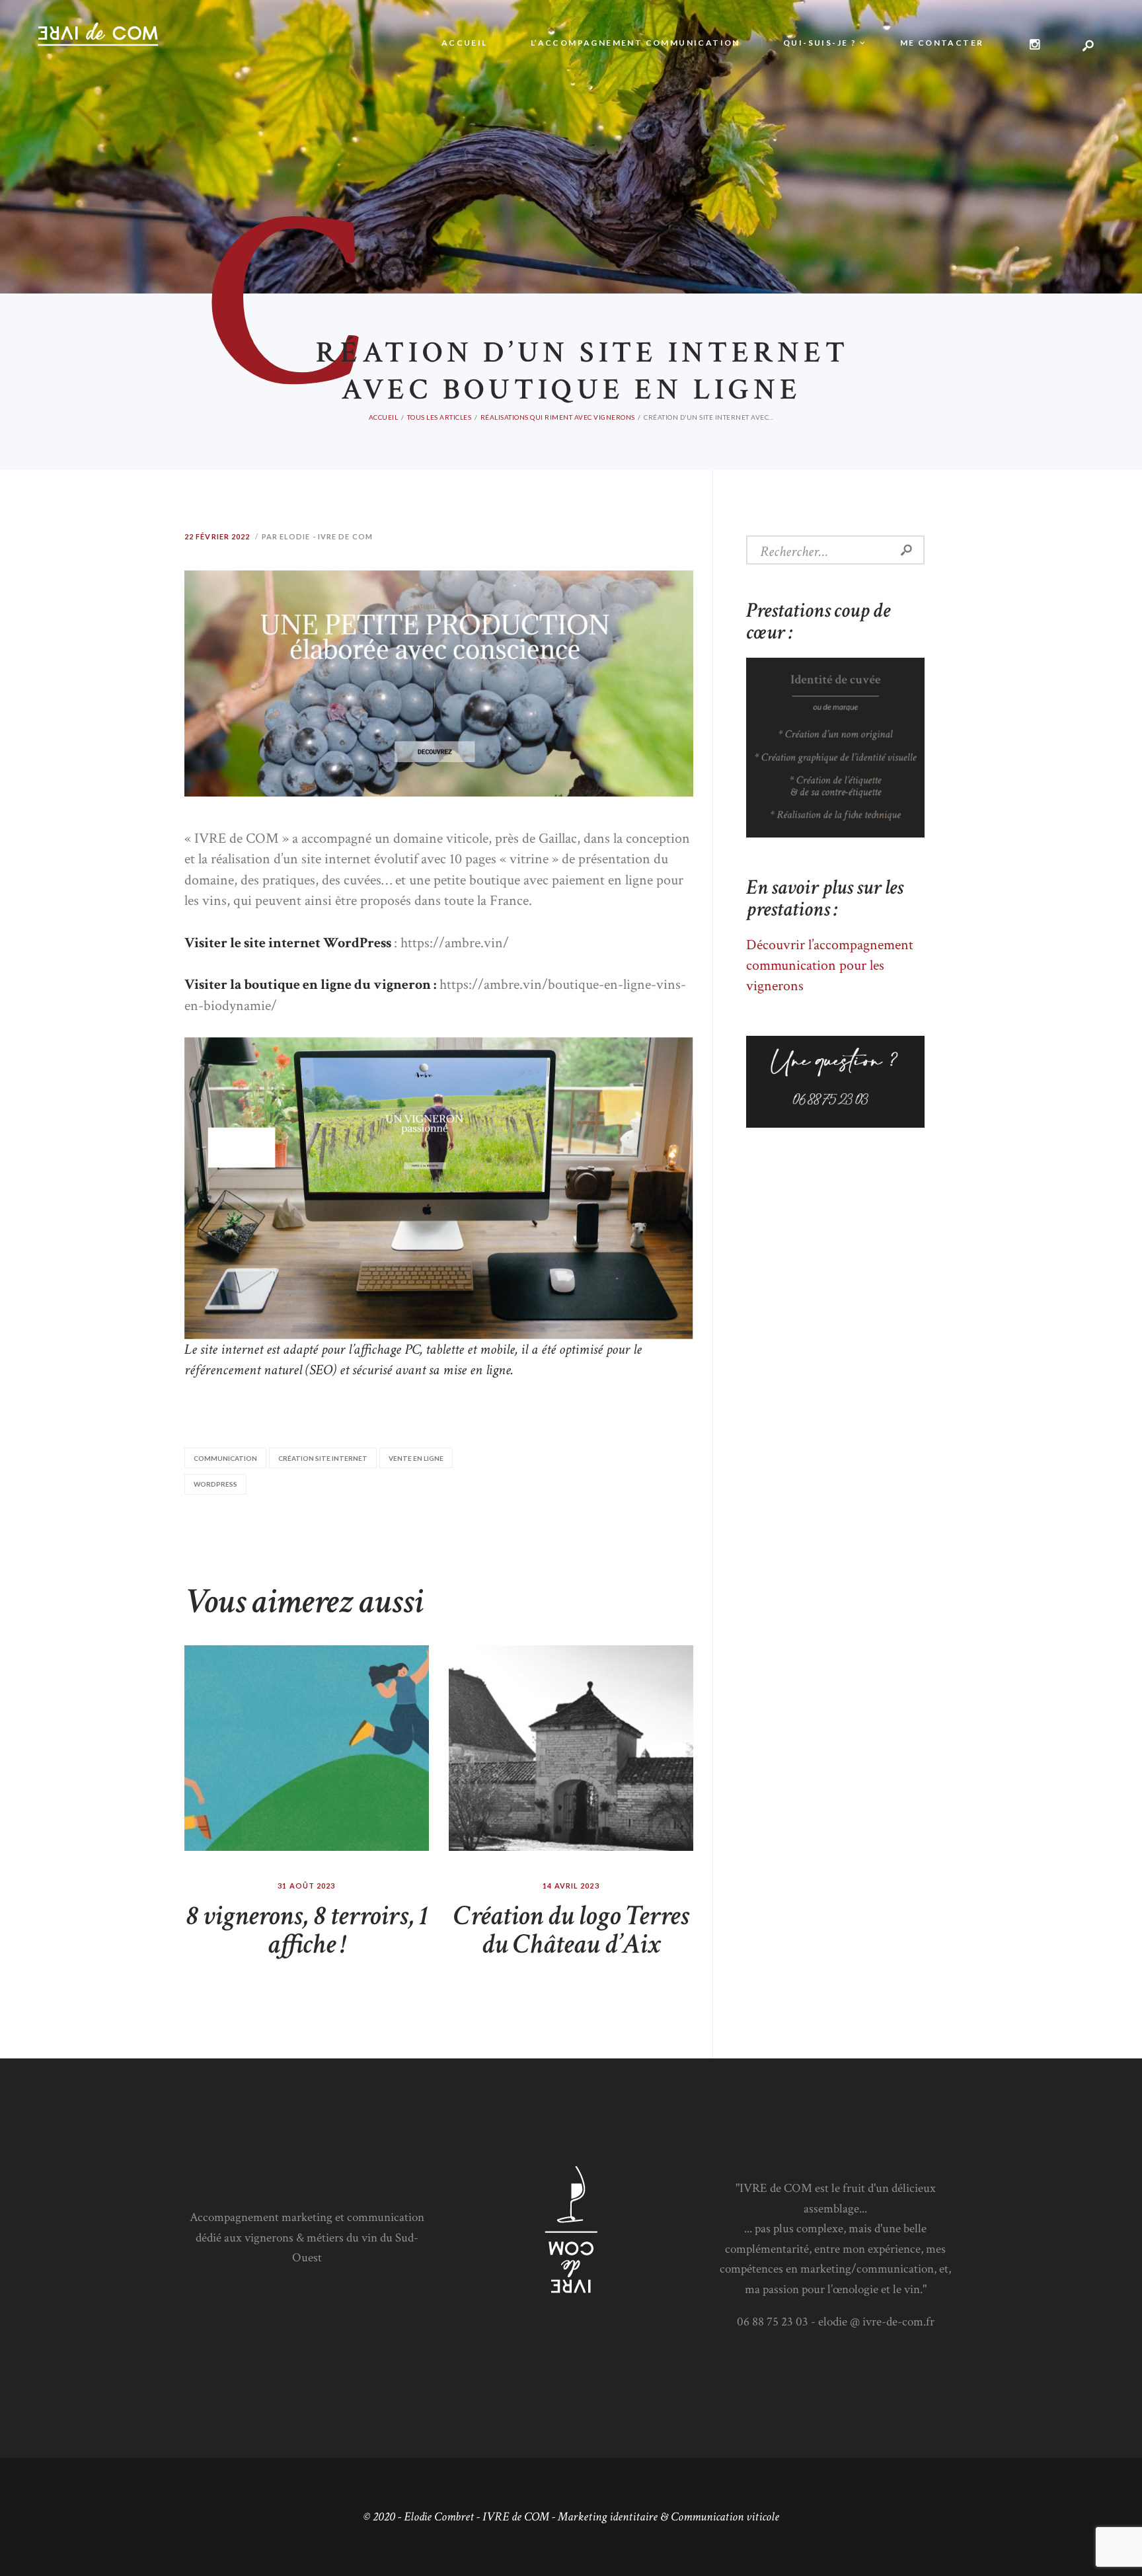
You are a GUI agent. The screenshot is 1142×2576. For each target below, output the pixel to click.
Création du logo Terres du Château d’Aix (571, 1930)
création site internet (323, 1458)
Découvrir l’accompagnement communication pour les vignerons (830, 966)
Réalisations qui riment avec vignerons (558, 417)
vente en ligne (416, 1458)
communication (225, 1458)
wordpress (215, 1484)
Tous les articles (439, 417)
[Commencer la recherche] (722, 182)
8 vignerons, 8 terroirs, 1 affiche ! (307, 1930)
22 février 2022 (217, 536)
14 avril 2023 (571, 1886)
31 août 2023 (306, 1886)
